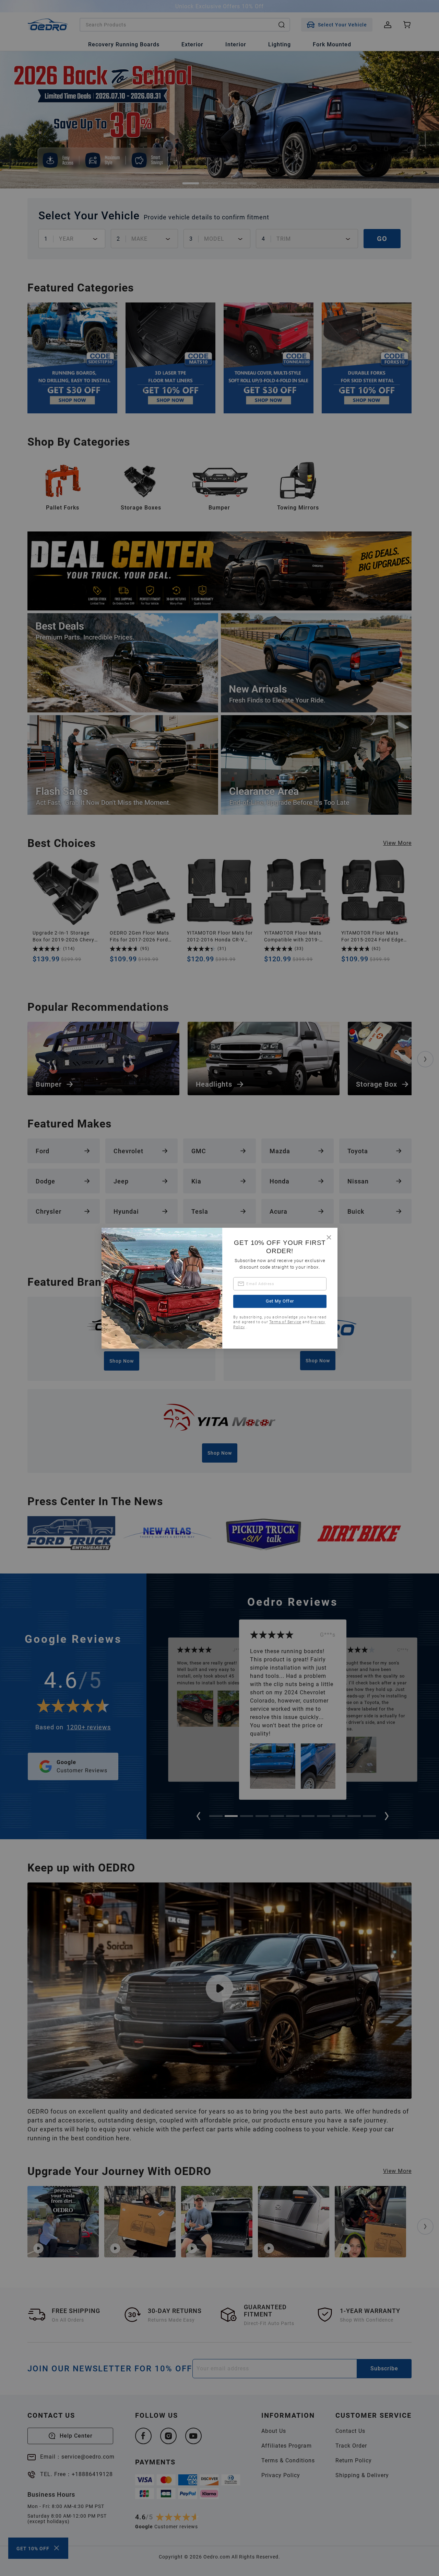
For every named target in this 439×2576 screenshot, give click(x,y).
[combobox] (280, 1284)
